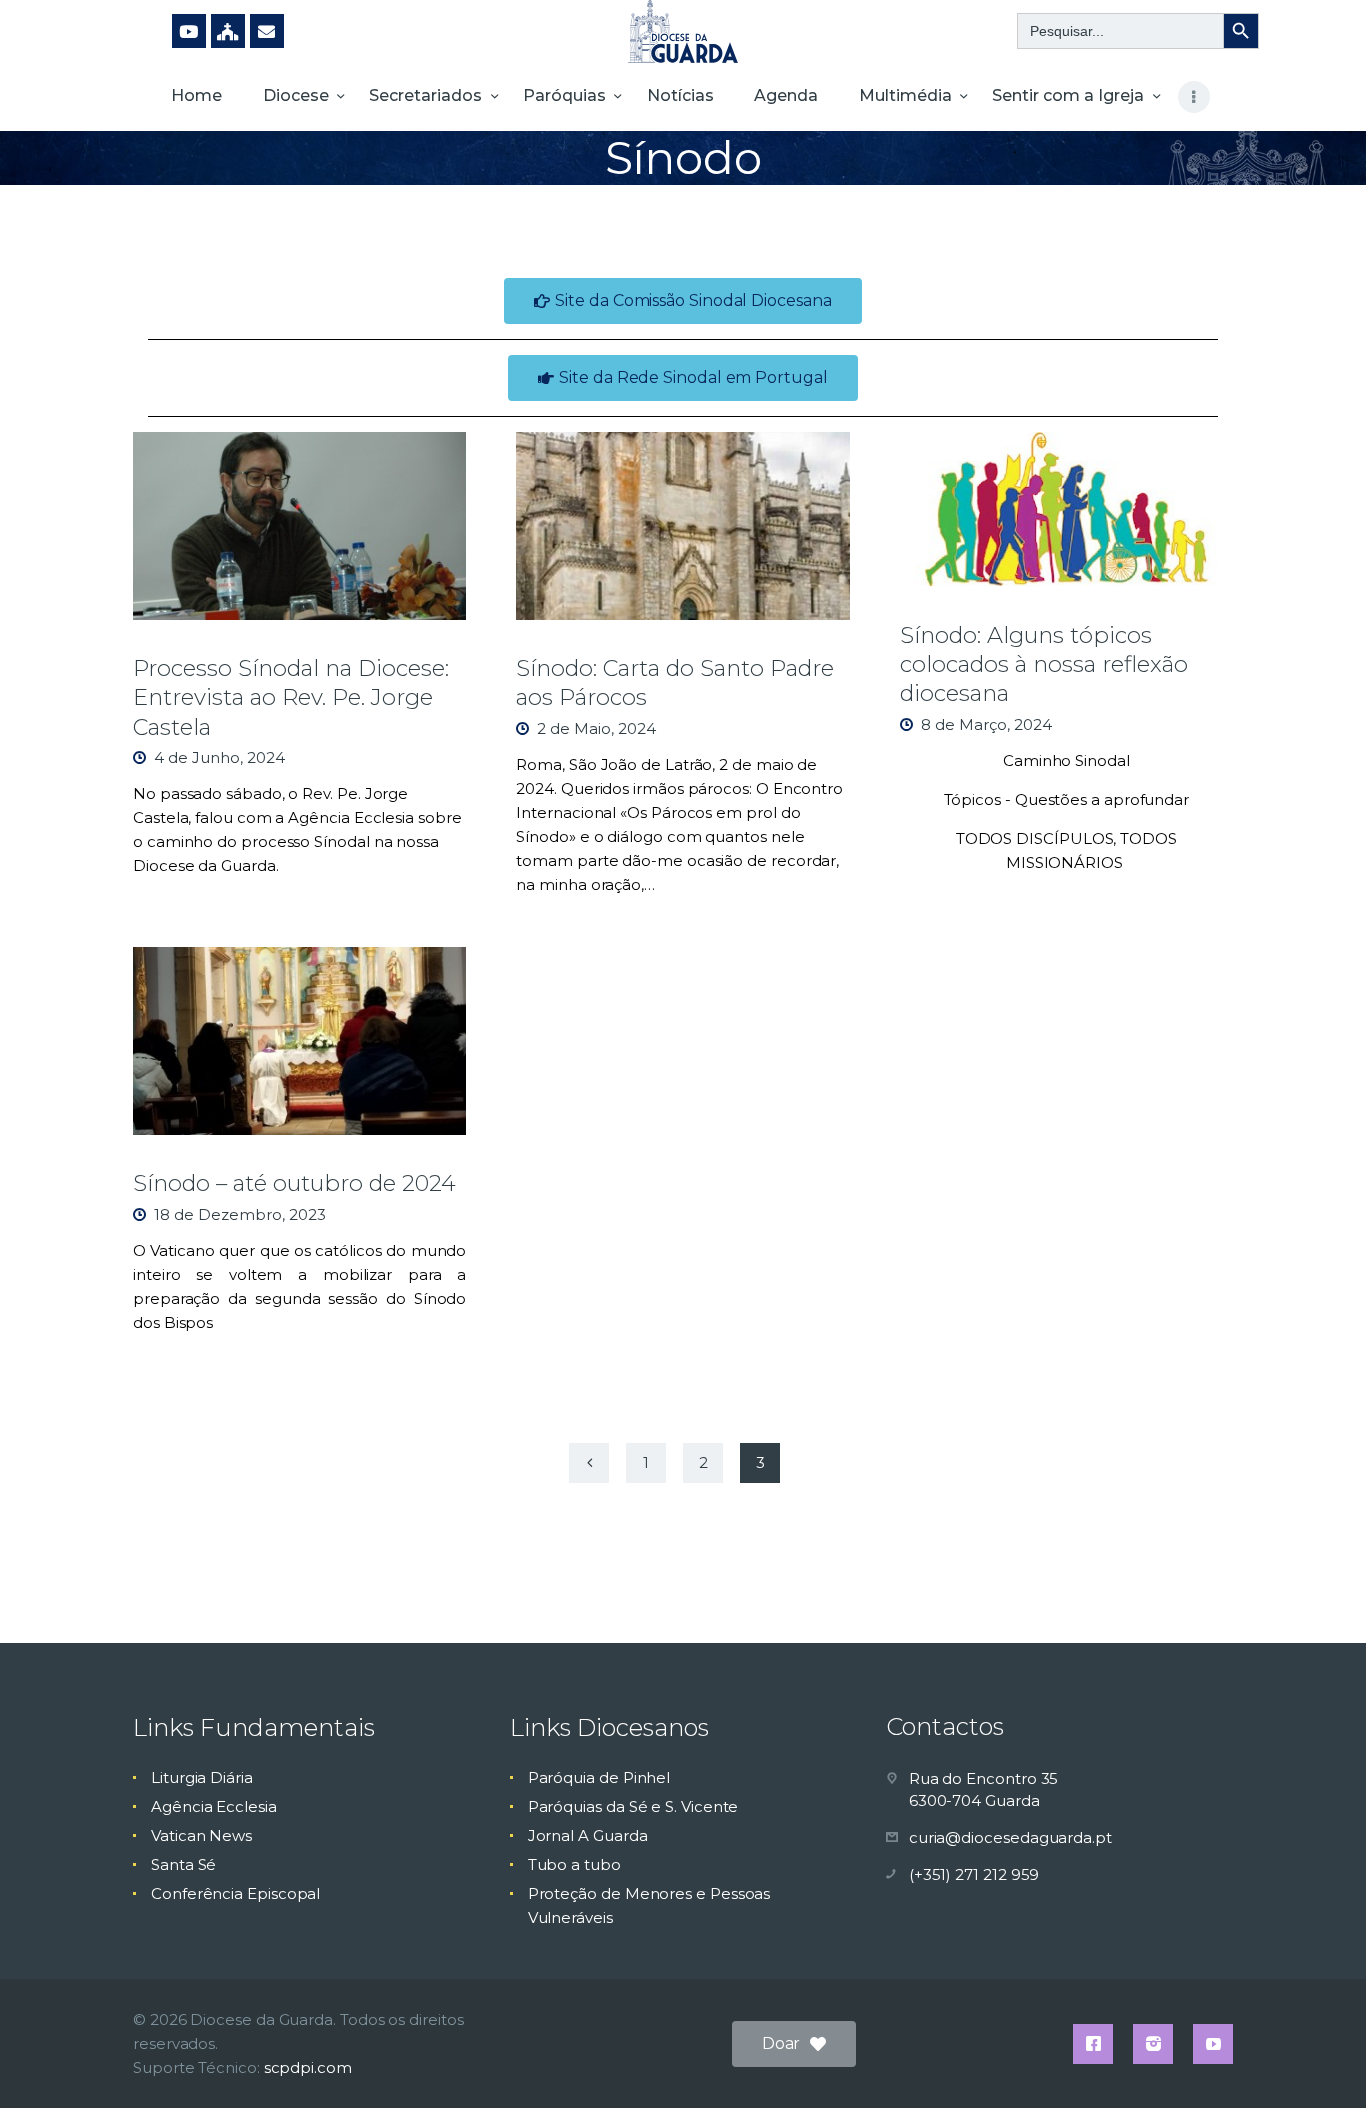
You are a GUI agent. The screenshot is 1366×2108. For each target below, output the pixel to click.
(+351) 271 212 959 (974, 1874)
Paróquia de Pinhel (599, 1777)
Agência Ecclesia (214, 1806)
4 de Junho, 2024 (219, 757)
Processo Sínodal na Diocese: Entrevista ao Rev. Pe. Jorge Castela (291, 697)
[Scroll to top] (1316, 2060)
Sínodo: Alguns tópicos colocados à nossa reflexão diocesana (1044, 664)
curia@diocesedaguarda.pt (1010, 1837)
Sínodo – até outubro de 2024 (294, 1183)
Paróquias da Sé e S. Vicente (633, 1806)
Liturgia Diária (202, 1777)
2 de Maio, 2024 (596, 728)
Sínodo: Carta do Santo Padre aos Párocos (675, 682)
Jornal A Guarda (588, 1835)
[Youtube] (189, 31)
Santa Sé (183, 1864)
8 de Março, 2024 (986, 724)
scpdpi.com (308, 2067)
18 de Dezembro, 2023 (240, 1214)
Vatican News (201, 1835)
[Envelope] (267, 31)
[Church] (228, 31)
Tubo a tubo (574, 1864)
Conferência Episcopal (235, 1893)
